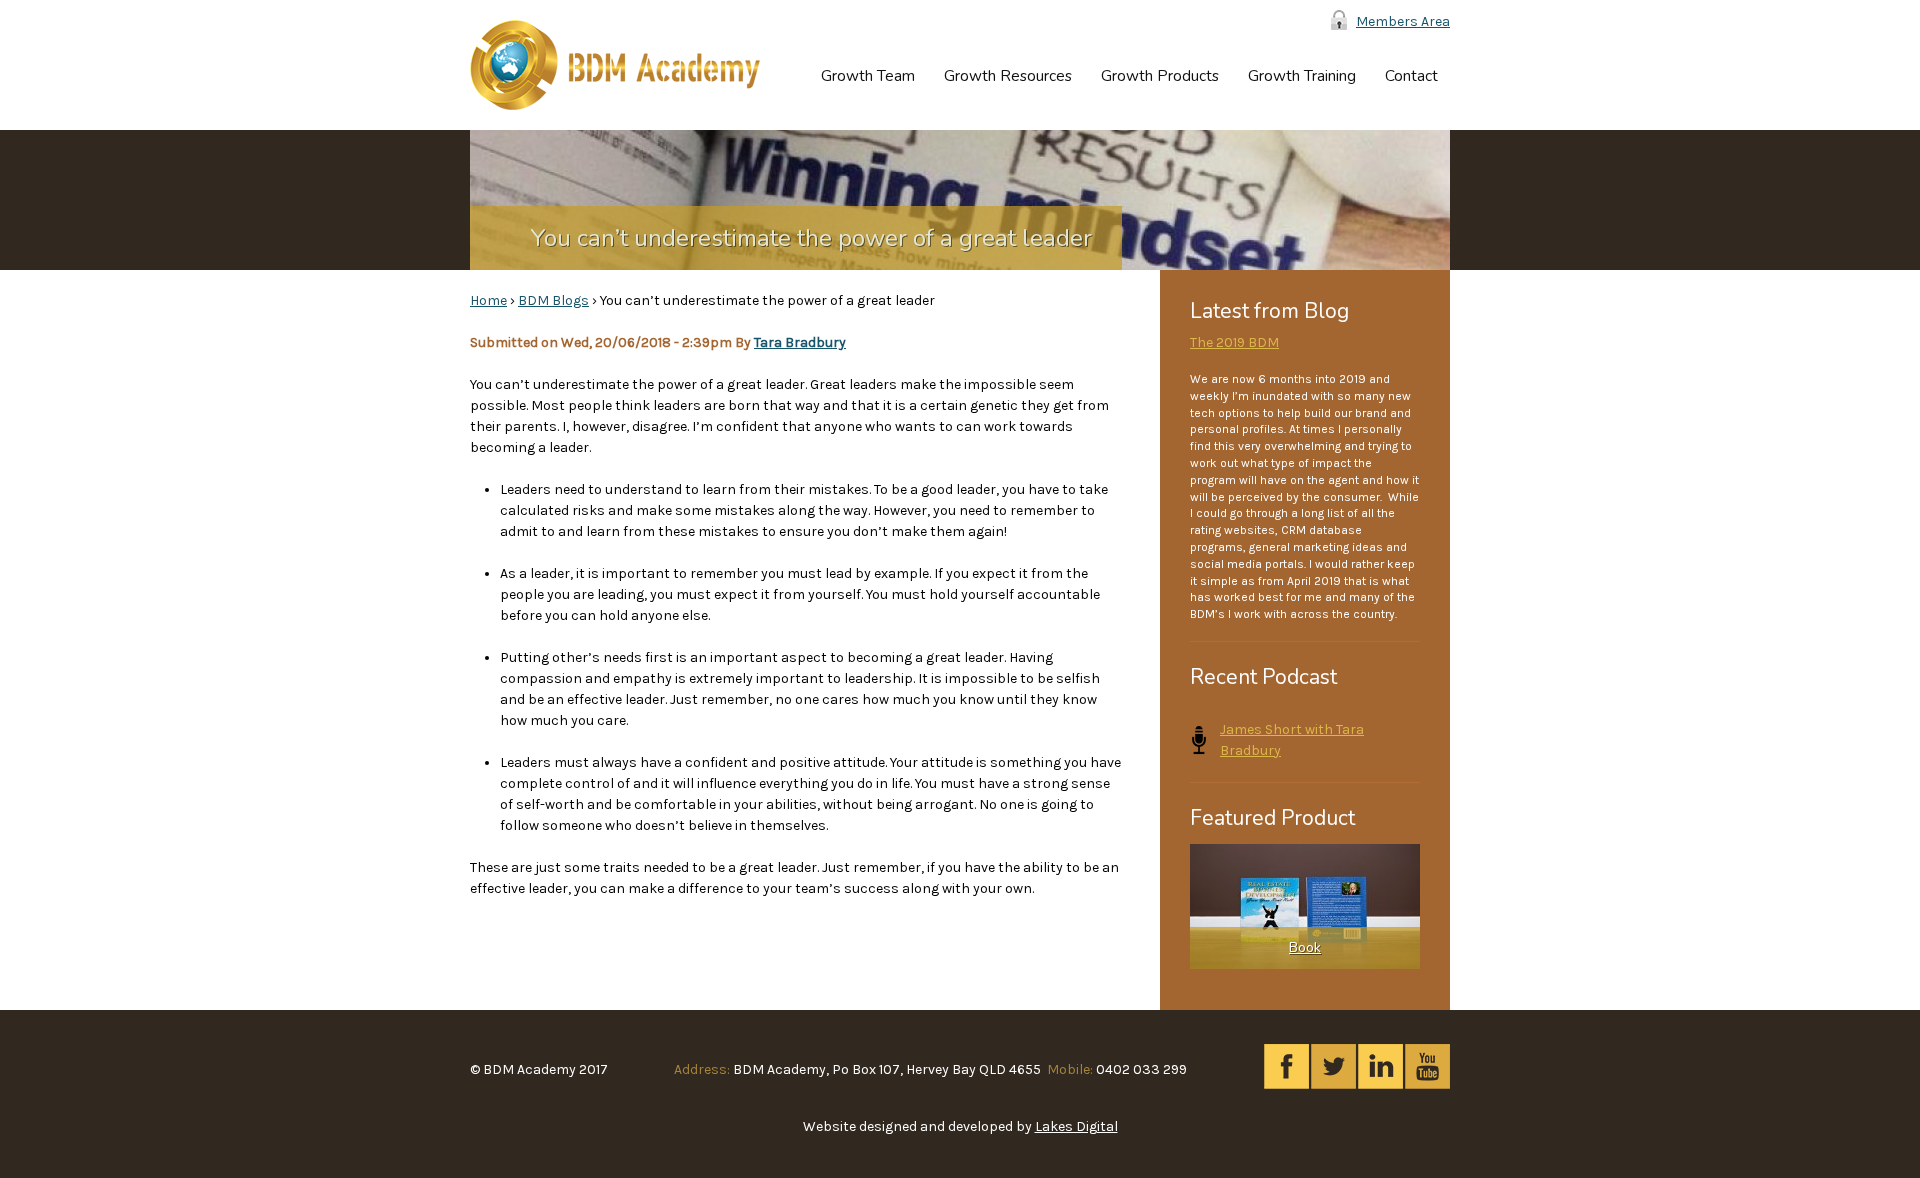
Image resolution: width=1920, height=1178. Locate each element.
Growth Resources (1008, 75)
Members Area (1403, 21)
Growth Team (868, 75)
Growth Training (1302, 75)
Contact (1411, 75)
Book (1305, 947)
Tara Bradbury (800, 342)
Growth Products (1160, 75)
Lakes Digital (1076, 1126)
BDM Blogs (553, 300)
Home (488, 300)
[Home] (615, 65)
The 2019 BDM (1234, 342)
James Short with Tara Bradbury (1292, 740)
